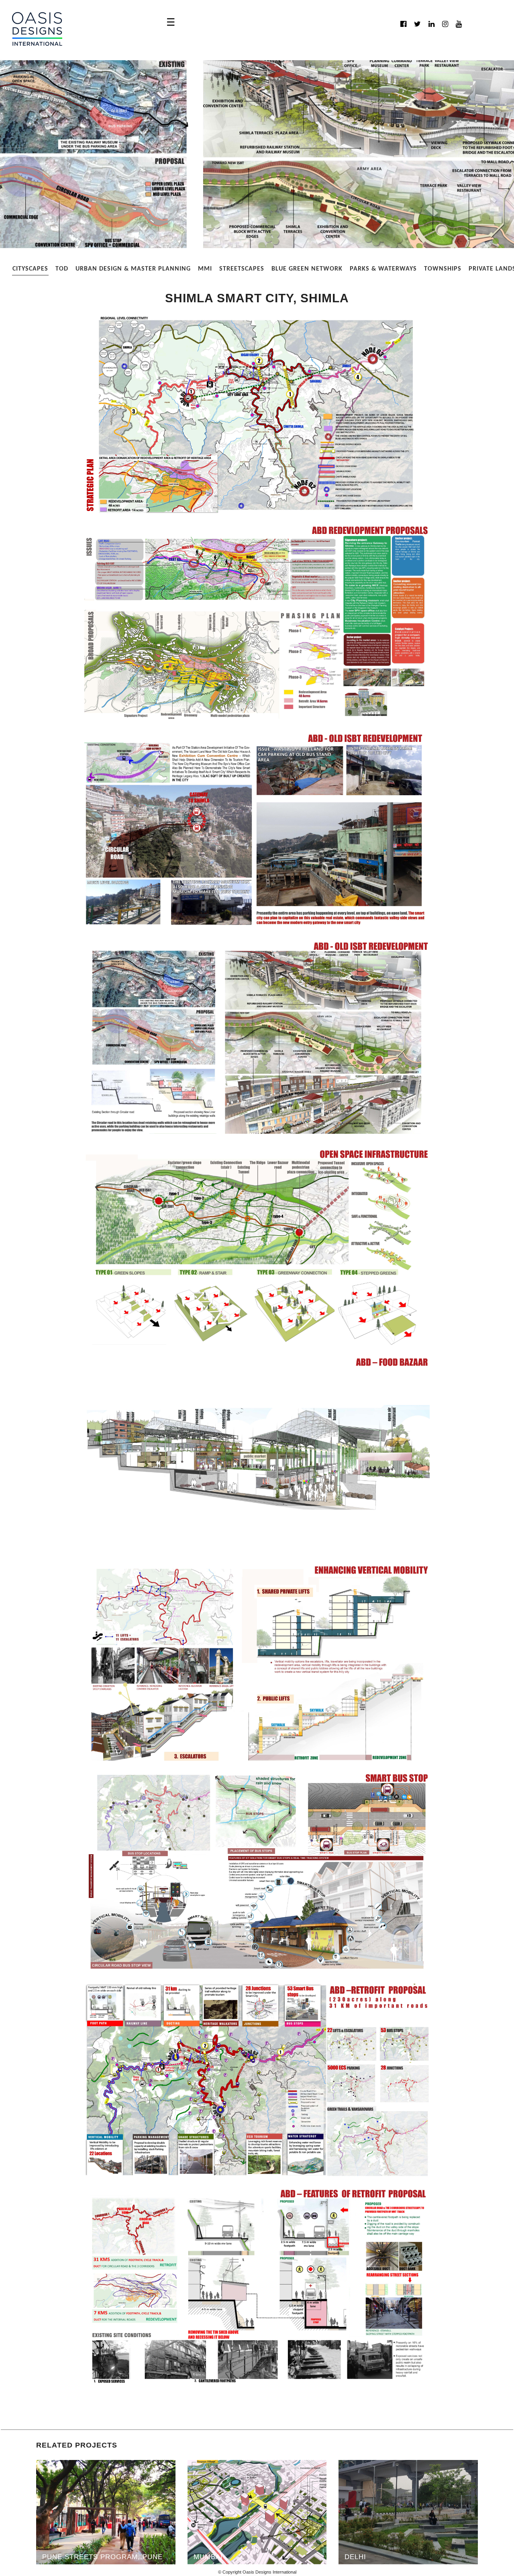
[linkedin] (431, 24)
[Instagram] (445, 24)
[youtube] (459, 24)
